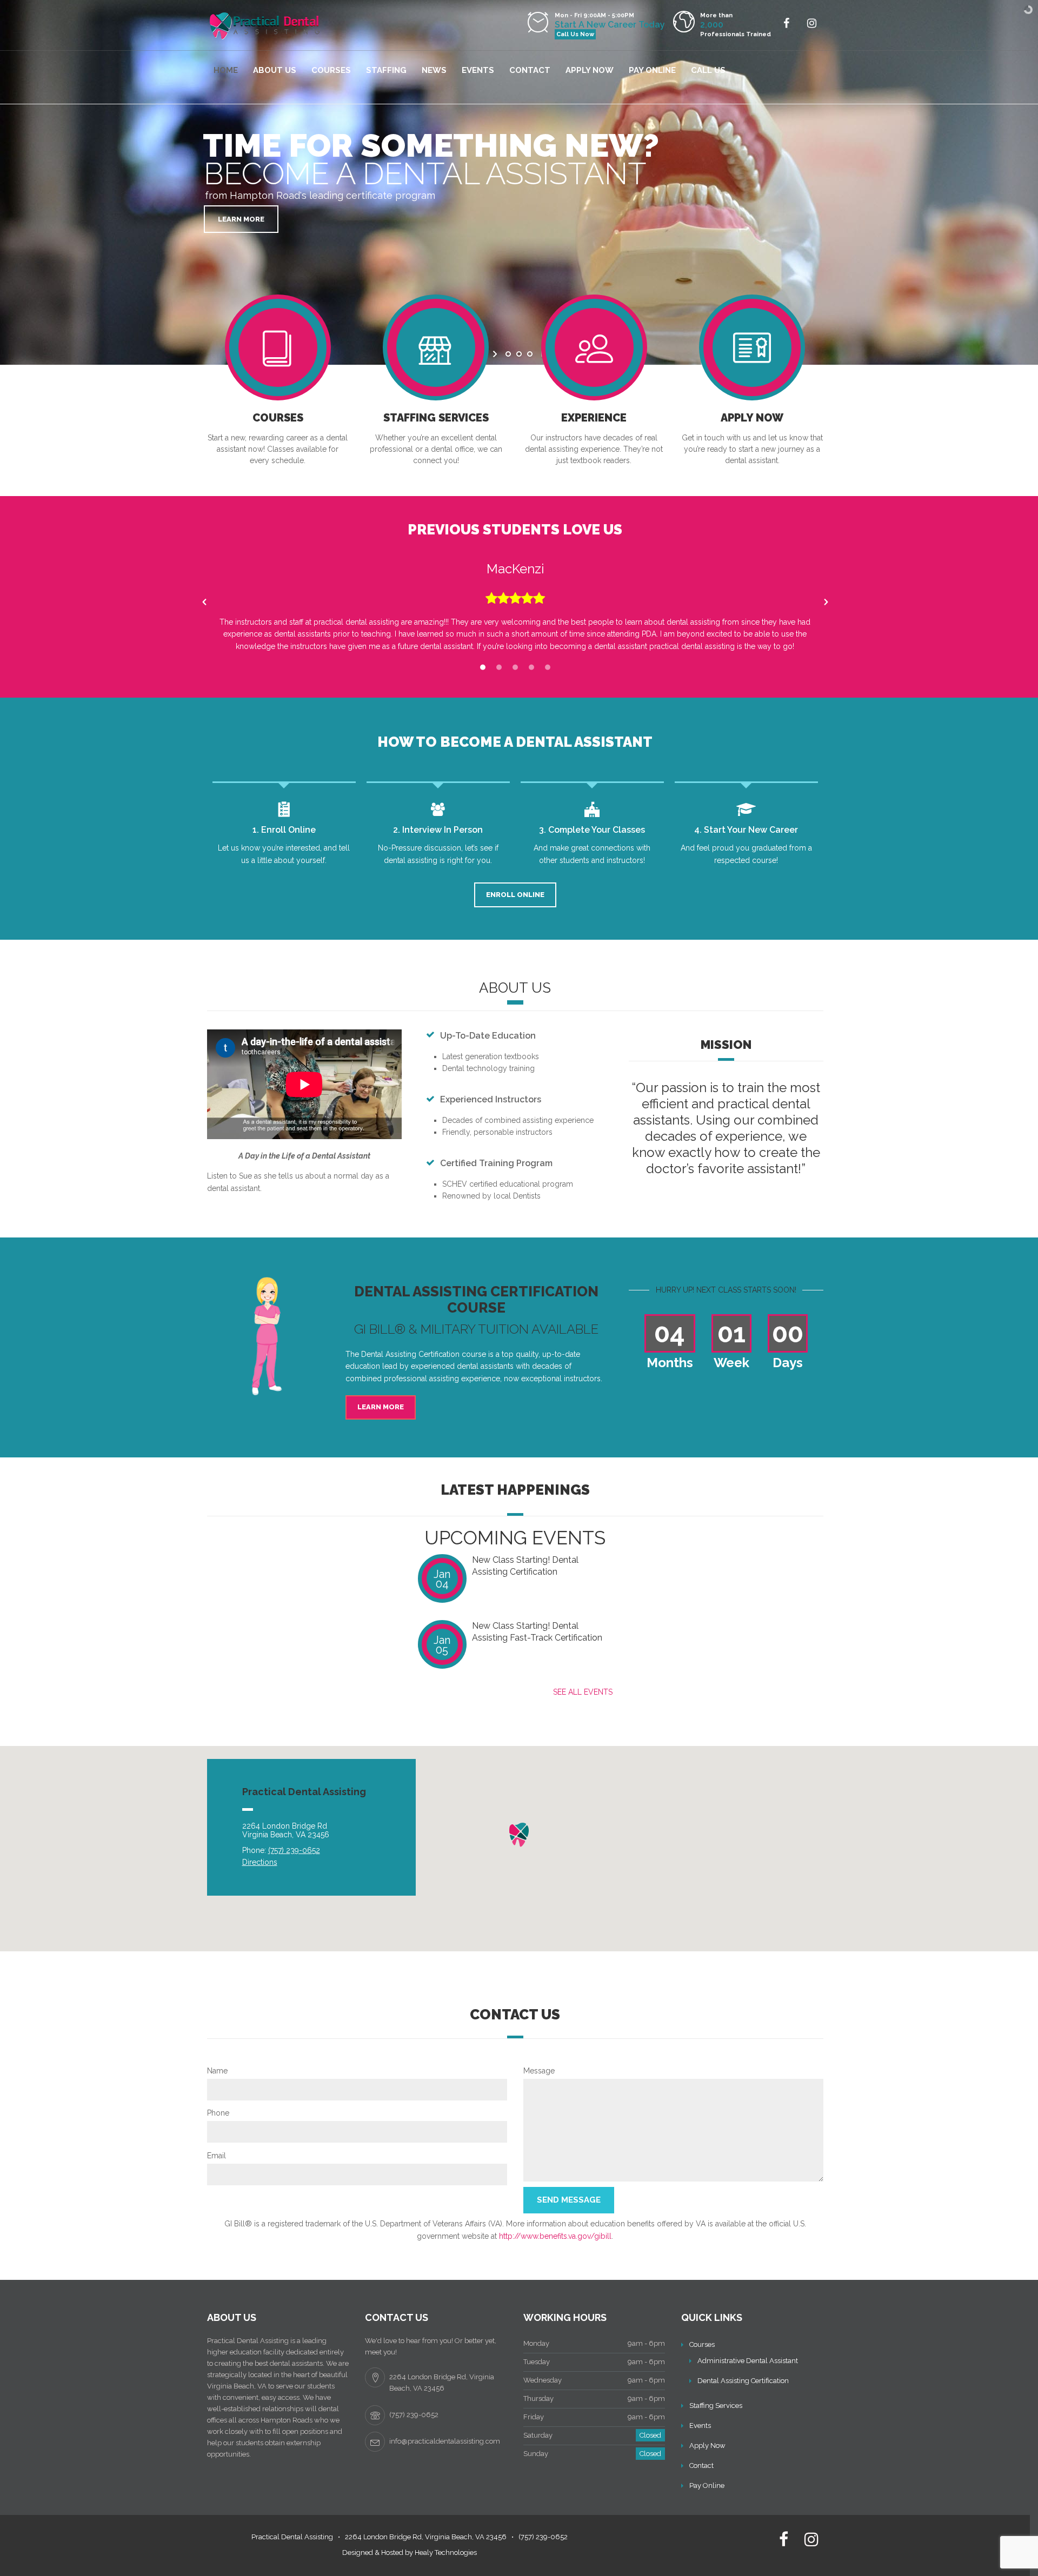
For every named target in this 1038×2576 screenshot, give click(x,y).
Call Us (708, 70)
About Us (275, 70)
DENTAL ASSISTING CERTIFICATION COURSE (476, 1300)
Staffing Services (716, 2406)
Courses (331, 70)
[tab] (483, 668)
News (434, 70)
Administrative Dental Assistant (748, 2361)
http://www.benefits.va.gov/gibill (555, 2236)
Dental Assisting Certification (743, 2381)
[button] (204, 602)
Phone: (281, 1850)
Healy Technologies (446, 2552)
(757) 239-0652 (543, 2537)
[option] (515, 602)
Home (226, 70)
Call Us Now (575, 34)
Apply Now (590, 70)
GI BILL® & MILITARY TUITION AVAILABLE (476, 1329)
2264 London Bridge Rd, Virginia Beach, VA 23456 (426, 2537)
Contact (530, 70)
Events (478, 70)
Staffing (386, 70)
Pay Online (652, 70)
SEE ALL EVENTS (583, 1692)
